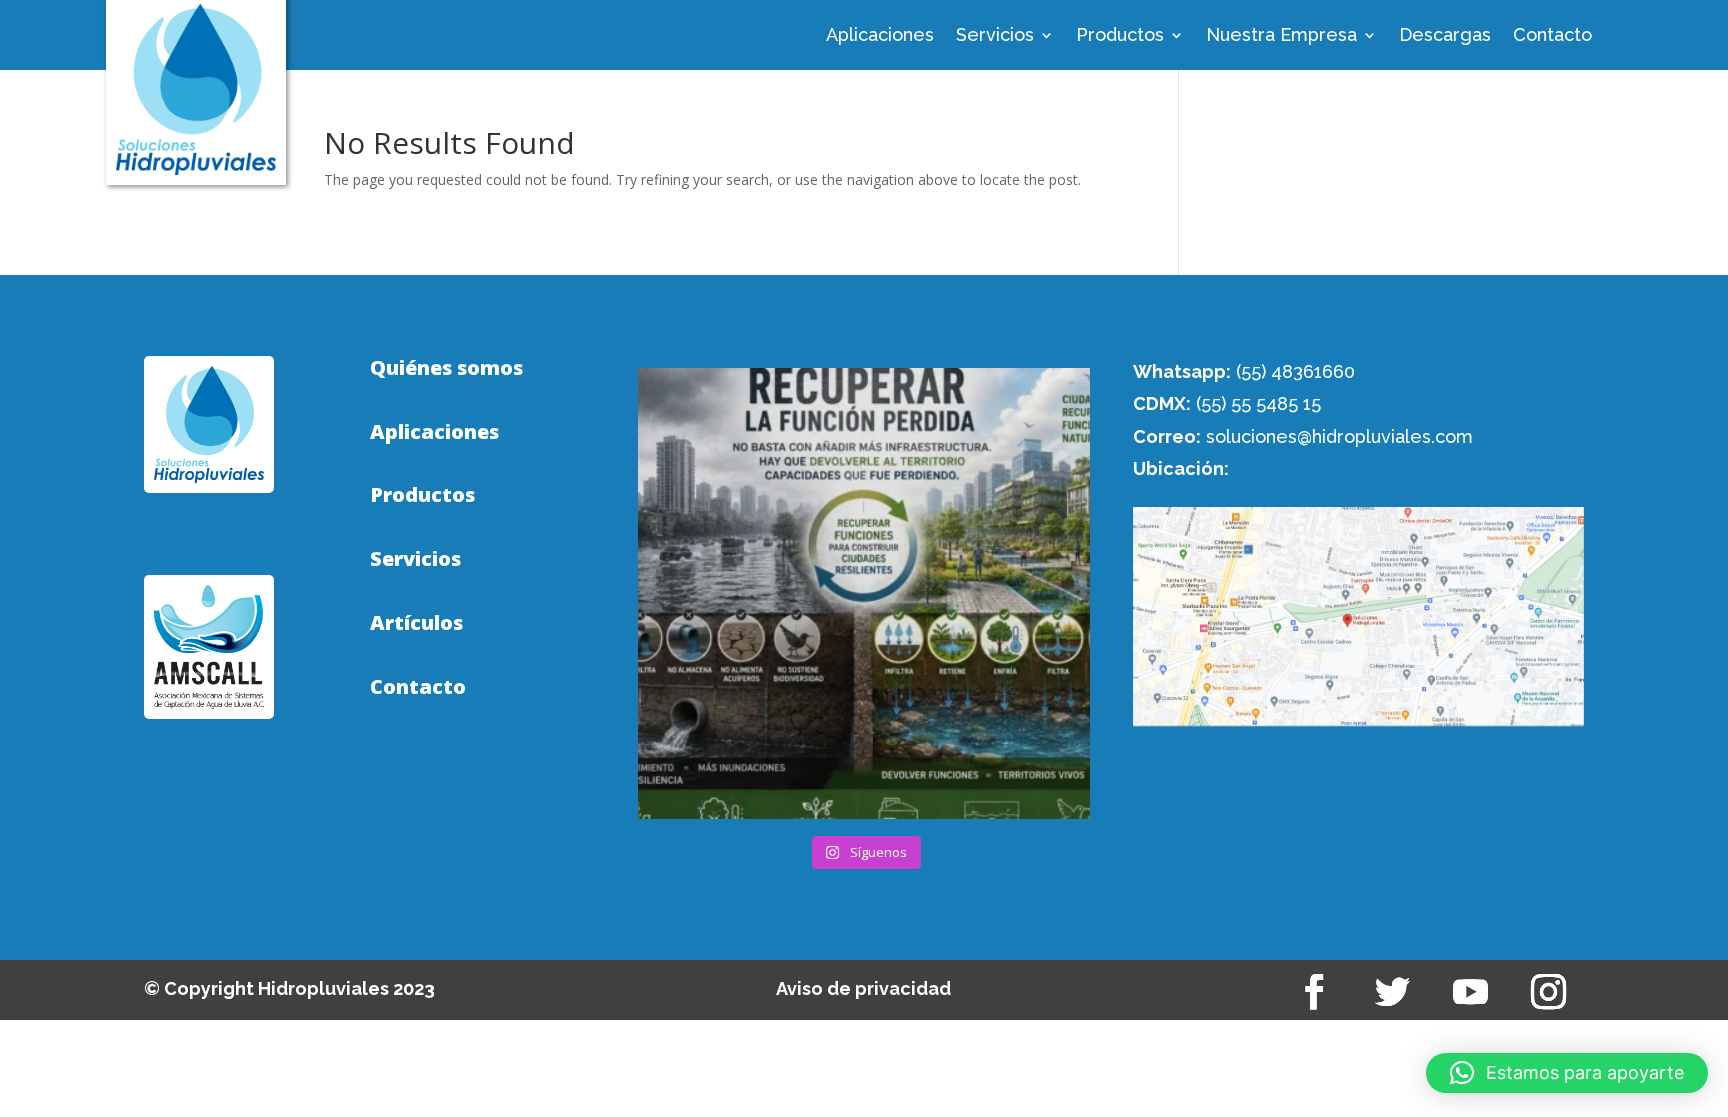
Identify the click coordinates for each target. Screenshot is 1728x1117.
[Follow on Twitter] (1393, 992)
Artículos (416, 623)
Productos (1120, 36)
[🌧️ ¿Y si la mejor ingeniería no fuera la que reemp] (863, 593)
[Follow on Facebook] (1315, 992)
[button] (1567, 1073)
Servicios (995, 36)
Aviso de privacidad (863, 988)
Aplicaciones (880, 36)
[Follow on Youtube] (1471, 992)
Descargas (1445, 36)
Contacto (1552, 36)
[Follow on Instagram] (1549, 992)
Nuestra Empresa (1281, 36)
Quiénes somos (446, 368)
